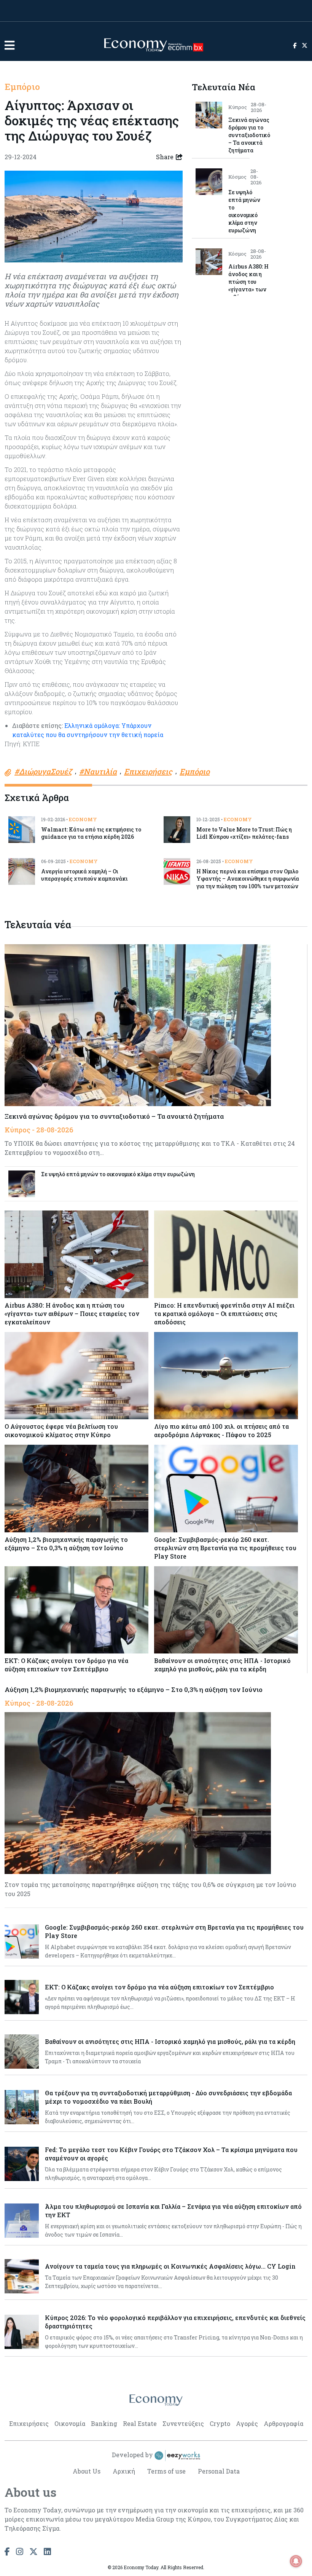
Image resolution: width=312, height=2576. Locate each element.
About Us (87, 2471)
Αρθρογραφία (283, 2423)
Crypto (220, 2423)
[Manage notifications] (296, 2561)
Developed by (133, 2455)
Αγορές (247, 2423)
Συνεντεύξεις (183, 2423)
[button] (10, 45)
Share (165, 157)
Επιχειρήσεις (29, 2423)
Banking (104, 2423)
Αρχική (124, 2471)
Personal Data (219, 2471)
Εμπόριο (22, 86)
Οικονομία (70, 2423)
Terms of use (166, 2471)
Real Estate (140, 2423)
